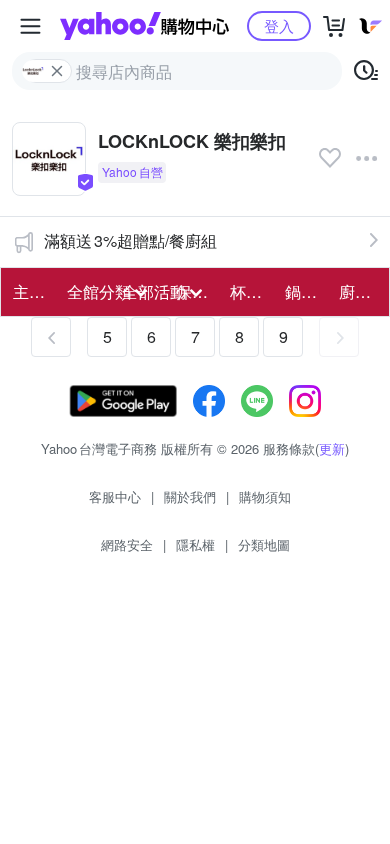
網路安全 (127, 544)
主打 (29, 291)
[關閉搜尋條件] (57, 71)
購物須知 (265, 496)
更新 (332, 448)
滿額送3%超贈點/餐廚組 (130, 240)
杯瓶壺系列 (251, 291)
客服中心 (115, 496)
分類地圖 (264, 544)
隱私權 (195, 544)
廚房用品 (360, 291)
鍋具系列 (306, 291)
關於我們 (190, 496)
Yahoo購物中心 (144, 26)
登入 (279, 25)
